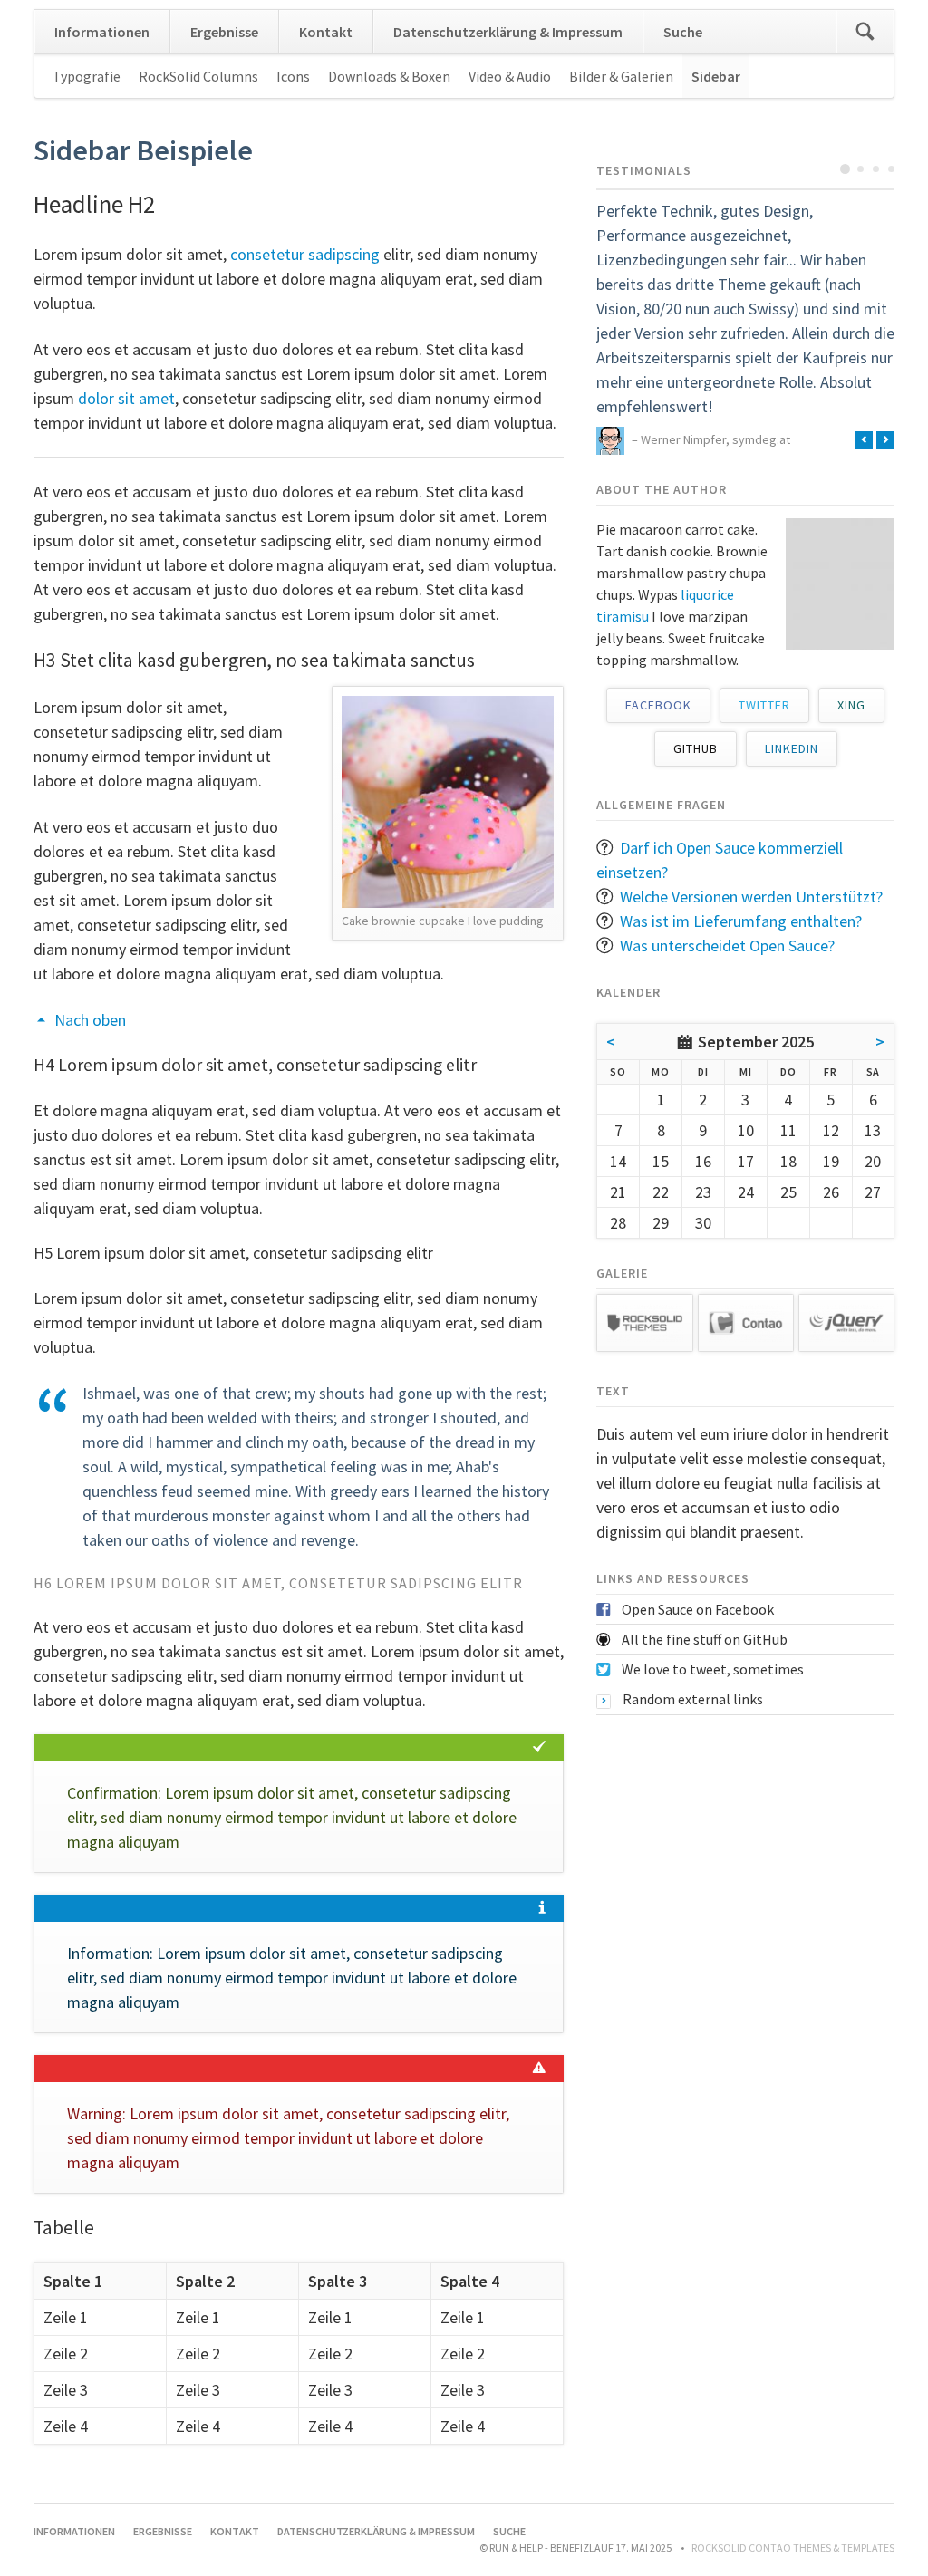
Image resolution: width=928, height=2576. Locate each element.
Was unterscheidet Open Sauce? (727, 945)
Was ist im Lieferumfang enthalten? (741, 921)
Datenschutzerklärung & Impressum (508, 32)
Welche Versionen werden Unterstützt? (751, 897)
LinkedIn (792, 748)
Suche (683, 32)
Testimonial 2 (860, 169)
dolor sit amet (126, 398)
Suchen (865, 32)
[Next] (885, 440)
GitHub (696, 748)
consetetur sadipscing (305, 254)
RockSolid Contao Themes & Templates (793, 2547)
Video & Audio (510, 76)
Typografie (87, 76)
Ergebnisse (224, 32)
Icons (293, 76)
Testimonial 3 (876, 169)
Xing (851, 705)
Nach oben (90, 1020)
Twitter (764, 705)
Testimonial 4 (891, 169)
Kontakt (326, 32)
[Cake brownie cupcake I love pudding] (448, 802)
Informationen (102, 32)
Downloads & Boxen (389, 76)
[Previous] (865, 440)
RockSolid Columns (198, 76)
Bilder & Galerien (621, 76)
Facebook (658, 705)
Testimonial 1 (845, 169)
